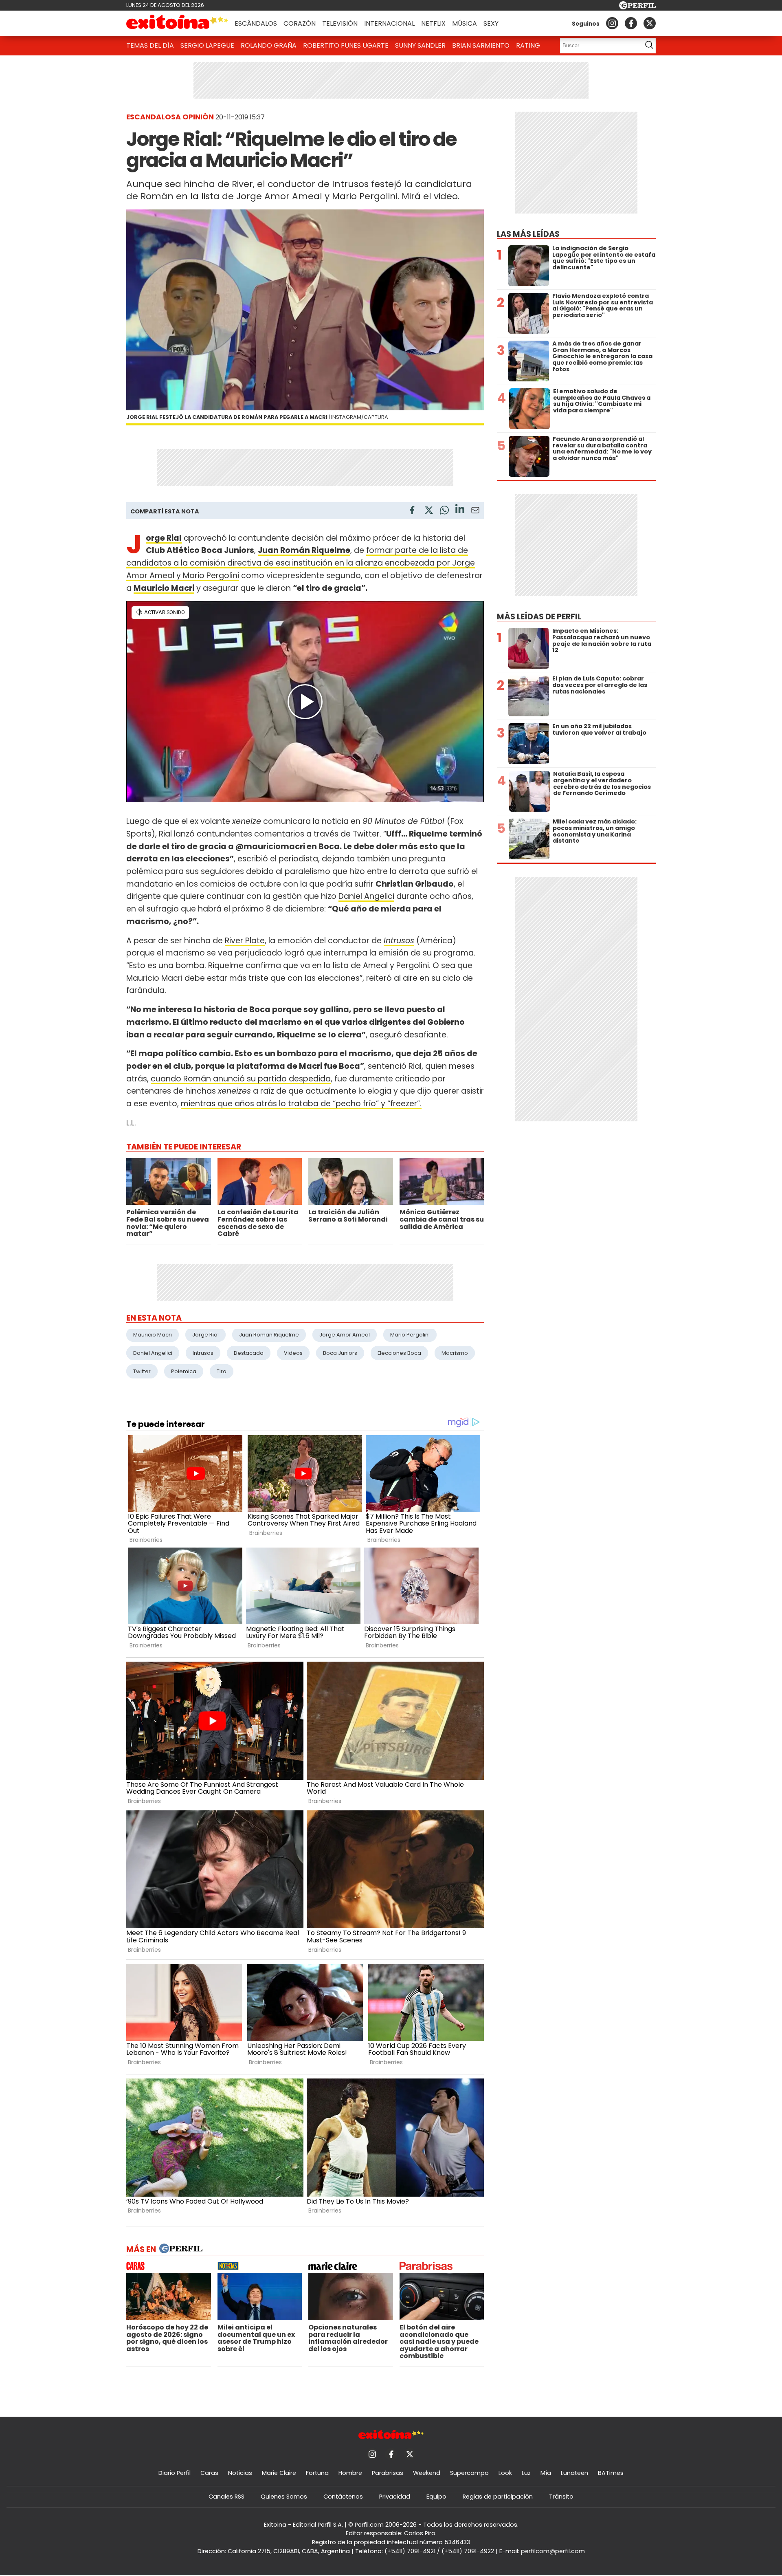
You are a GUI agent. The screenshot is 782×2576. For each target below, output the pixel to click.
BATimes (611, 2473)
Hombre (350, 2473)
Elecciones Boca (399, 1353)
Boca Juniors (340, 1353)
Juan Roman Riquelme (269, 1335)
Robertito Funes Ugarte (346, 45)
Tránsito (561, 2497)
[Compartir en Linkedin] (460, 510)
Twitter (142, 1371)
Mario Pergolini (410, 1335)
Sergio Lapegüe (207, 45)
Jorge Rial (164, 538)
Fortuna (317, 2473)
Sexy (491, 23)
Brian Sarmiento (481, 45)
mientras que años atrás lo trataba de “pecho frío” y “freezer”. (301, 1104)
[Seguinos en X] (650, 23)
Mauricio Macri (164, 588)
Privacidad (395, 2497)
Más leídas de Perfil (539, 617)
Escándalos (256, 23)
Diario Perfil (175, 2473)
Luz (526, 2473)
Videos (293, 1353)
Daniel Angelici (366, 896)
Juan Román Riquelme (304, 550)
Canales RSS (226, 2497)
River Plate (245, 941)
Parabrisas (388, 2473)
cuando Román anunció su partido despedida (241, 1079)
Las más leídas (528, 234)
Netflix (433, 23)
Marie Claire (279, 2473)
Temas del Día (150, 45)
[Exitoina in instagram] (612, 23)
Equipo (436, 2497)
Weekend (427, 2473)
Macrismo (455, 1353)
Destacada (249, 1353)
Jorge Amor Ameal (345, 1335)
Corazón (300, 23)
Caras (209, 2473)
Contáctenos (343, 2497)
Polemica (184, 1371)
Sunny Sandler (420, 45)
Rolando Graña (269, 45)
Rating (528, 45)
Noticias (240, 2473)
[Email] (475, 512)
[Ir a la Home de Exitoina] (177, 23)
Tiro (222, 1371)
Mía (546, 2473)
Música (465, 23)
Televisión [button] (340, 23)
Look (505, 2473)
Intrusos (399, 941)
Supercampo (469, 2473)
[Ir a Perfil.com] (637, 7)
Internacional (389, 23)
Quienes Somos (284, 2497)
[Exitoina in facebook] (631, 23)
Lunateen (574, 2473)
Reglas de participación (498, 2497)
